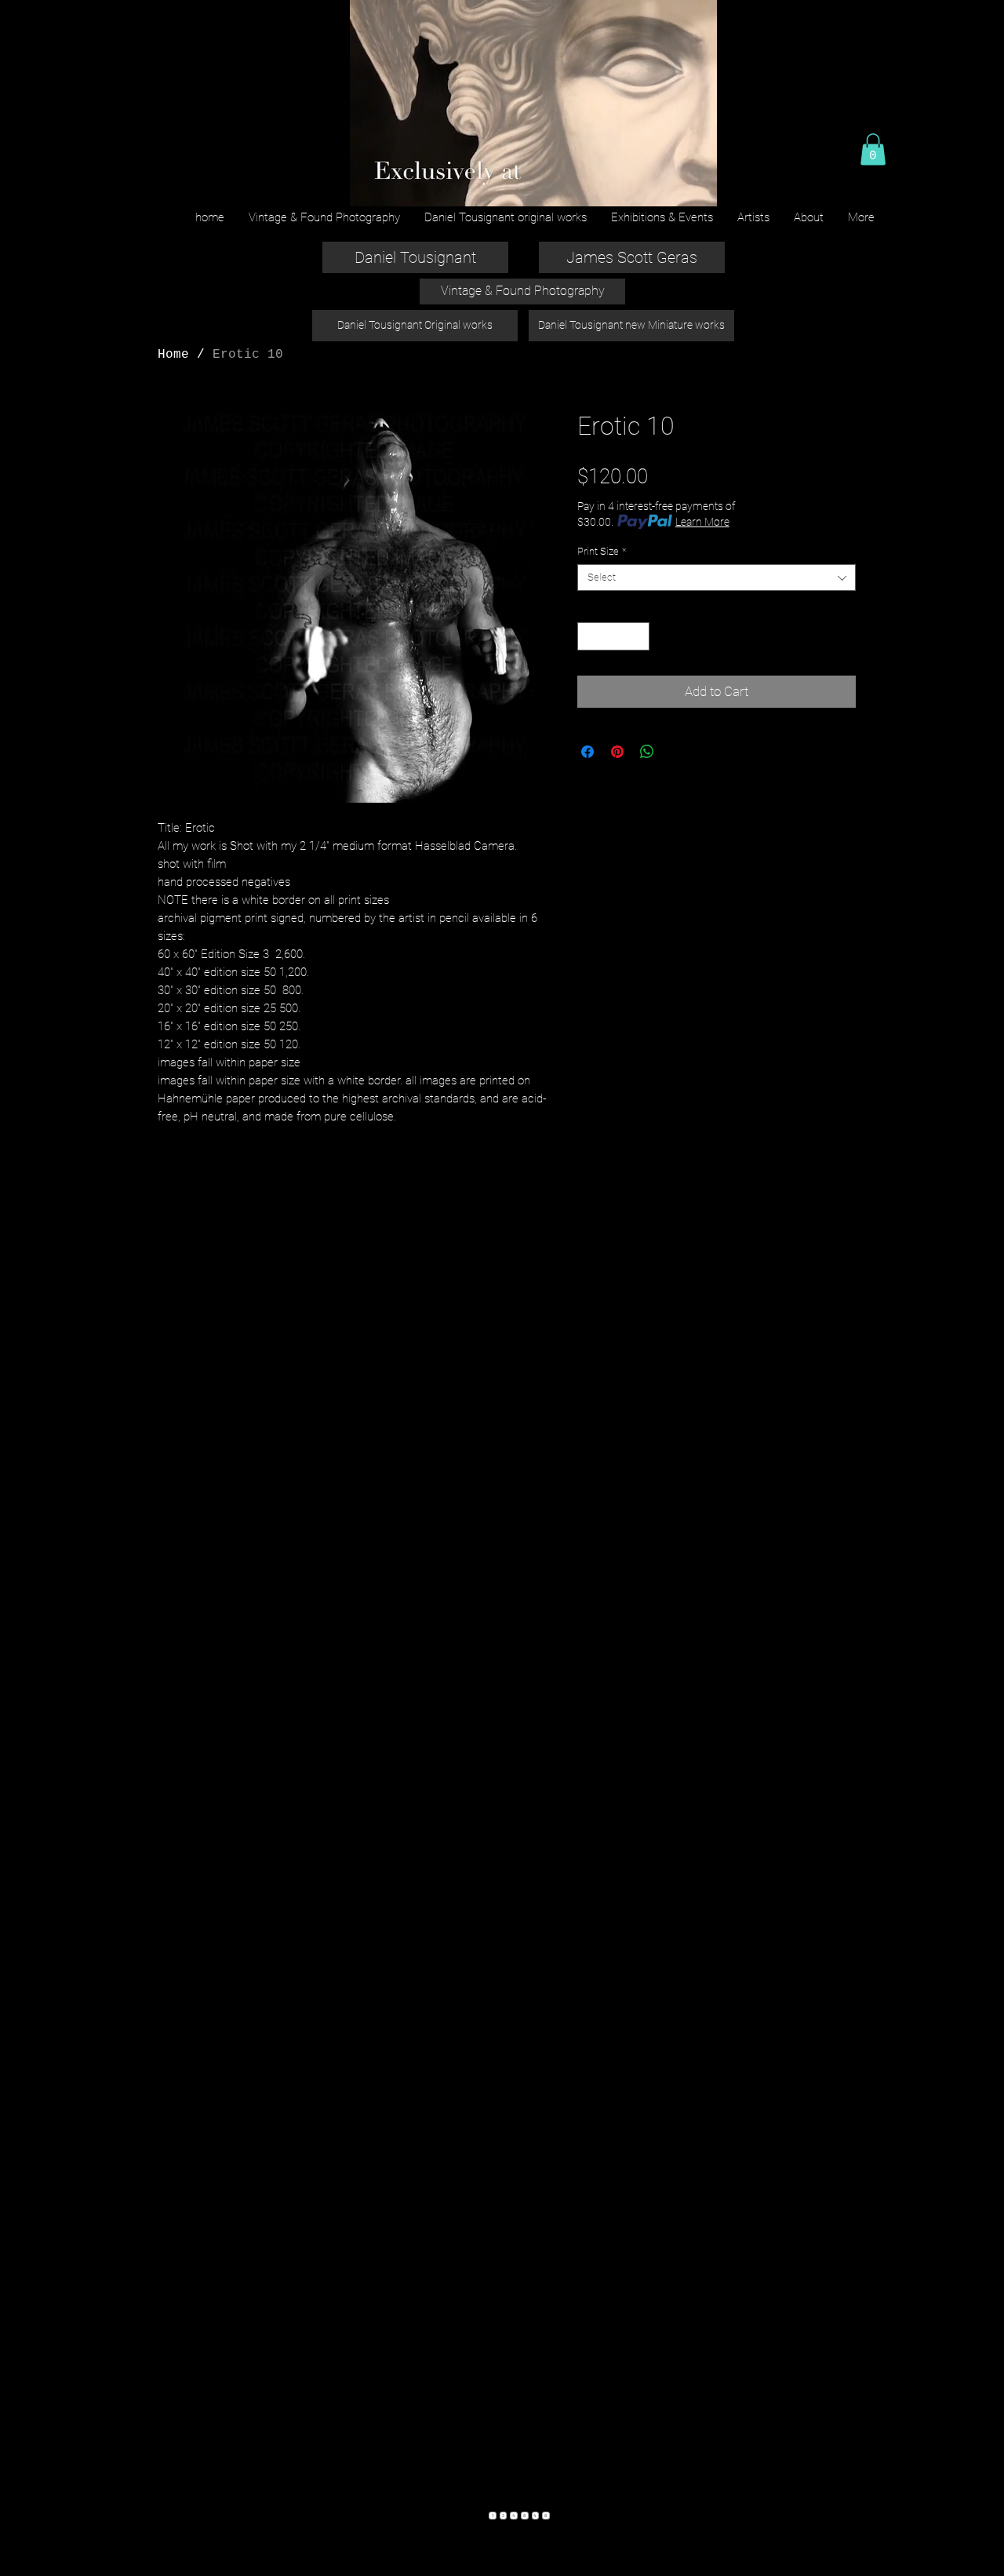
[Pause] (369, 185)
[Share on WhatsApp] (647, 752)
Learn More (702, 522)
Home (173, 355)
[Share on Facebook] (587, 752)
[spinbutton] (614, 636)
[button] (873, 149)
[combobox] (717, 578)
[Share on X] (677, 752)
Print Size (602, 551)
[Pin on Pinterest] (617, 752)
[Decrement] (589, 636)
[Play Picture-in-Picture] (669, 185)
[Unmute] (396, 185)
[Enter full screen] (696, 185)
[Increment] (638, 636)
